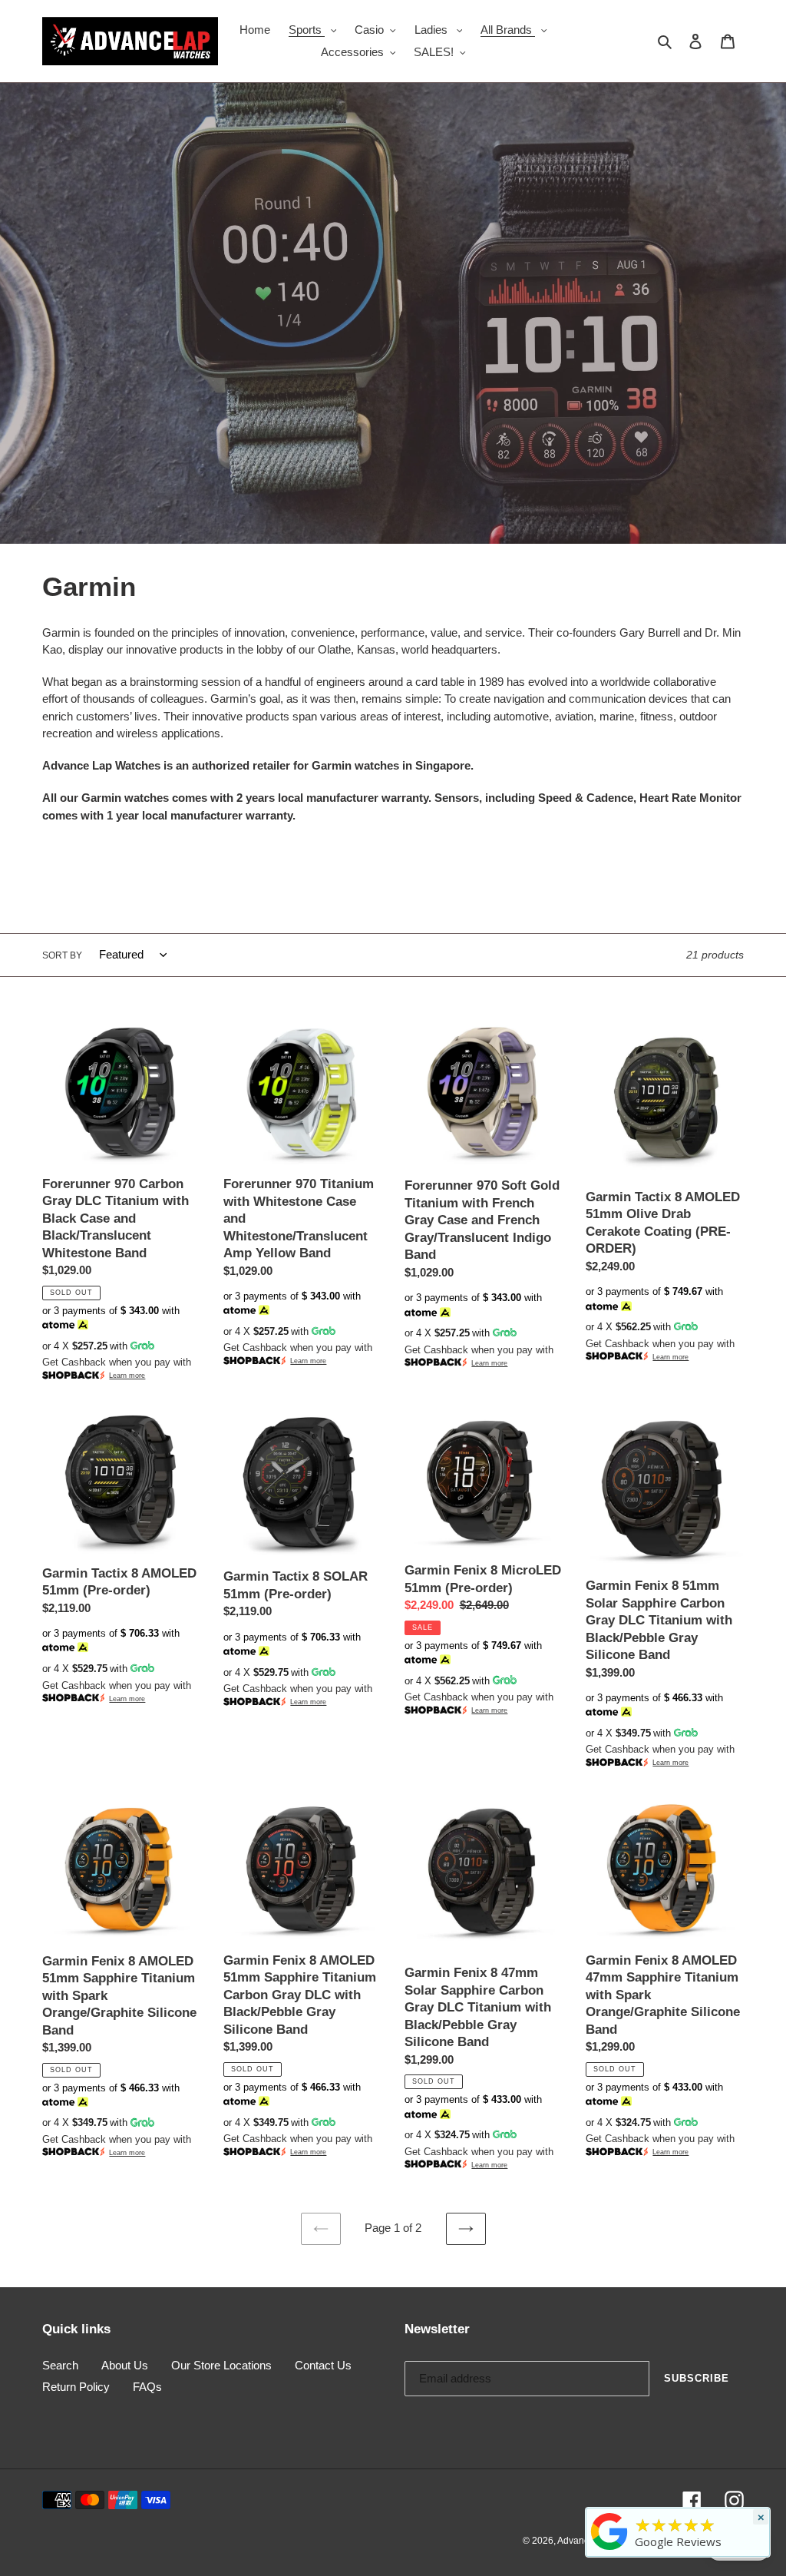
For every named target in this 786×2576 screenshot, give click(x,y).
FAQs (147, 2387)
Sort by (62, 955)
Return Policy (76, 2387)
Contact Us (323, 2365)
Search (60, 2365)
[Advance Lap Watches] (609, 2550)
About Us (125, 2365)
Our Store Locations (221, 2365)
